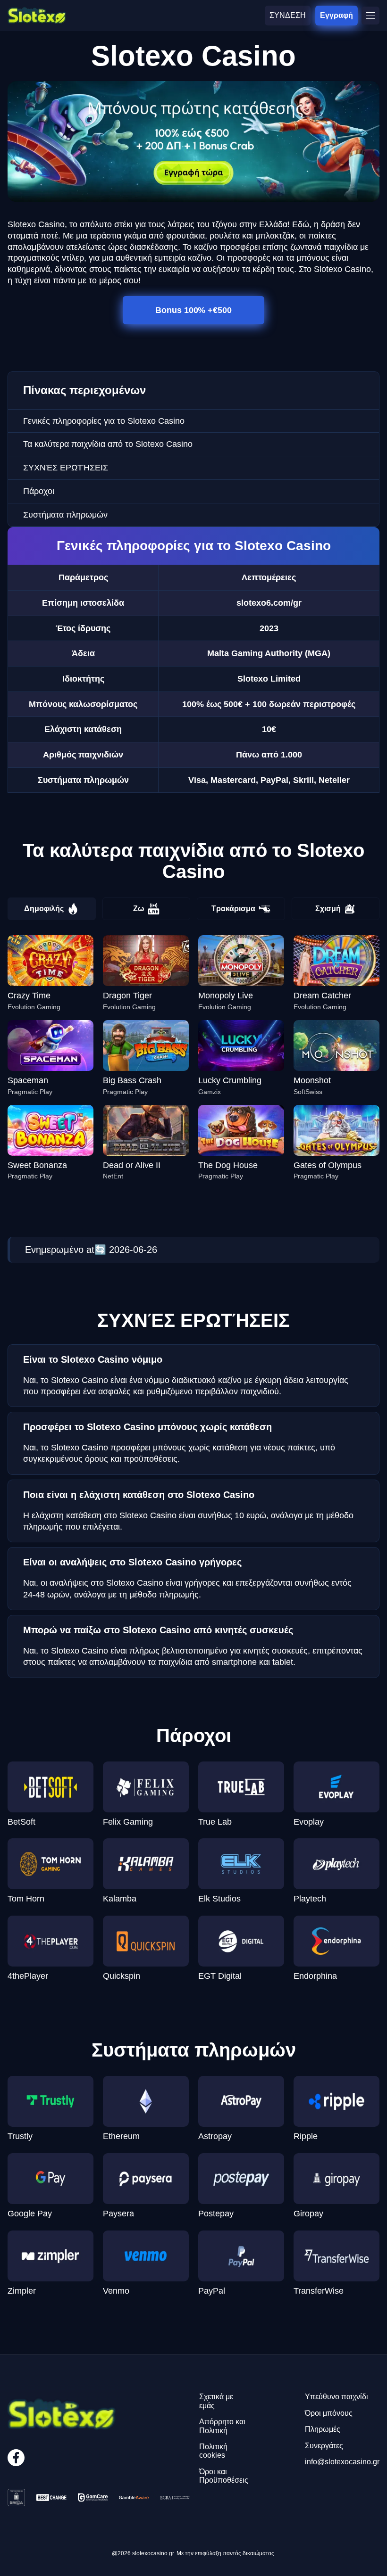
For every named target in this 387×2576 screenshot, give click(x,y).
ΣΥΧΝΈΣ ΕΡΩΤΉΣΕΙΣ (66, 468)
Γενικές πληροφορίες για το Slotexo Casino (104, 421)
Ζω (139, 909)
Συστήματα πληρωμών (65, 515)
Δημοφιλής (44, 909)
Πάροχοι (39, 491)
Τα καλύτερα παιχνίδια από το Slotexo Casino (108, 444)
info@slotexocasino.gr (342, 2462)
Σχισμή (328, 909)
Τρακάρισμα (233, 909)
